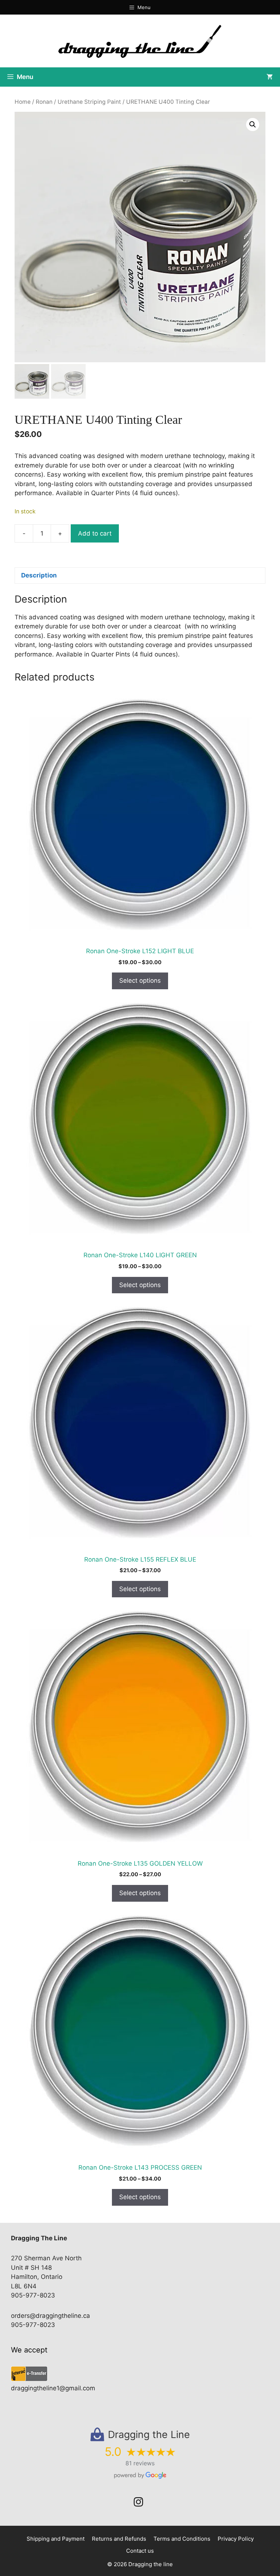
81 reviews (140, 2463)
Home (23, 102)
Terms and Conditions (182, 2539)
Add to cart (95, 533)
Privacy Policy (236, 2539)
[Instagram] (139, 2502)
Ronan (44, 102)
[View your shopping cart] (270, 77)
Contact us (140, 2551)
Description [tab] (39, 575)
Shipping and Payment (56, 2539)
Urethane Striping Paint (89, 102)
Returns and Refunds (119, 2539)
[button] (253, 125)
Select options (140, 981)
